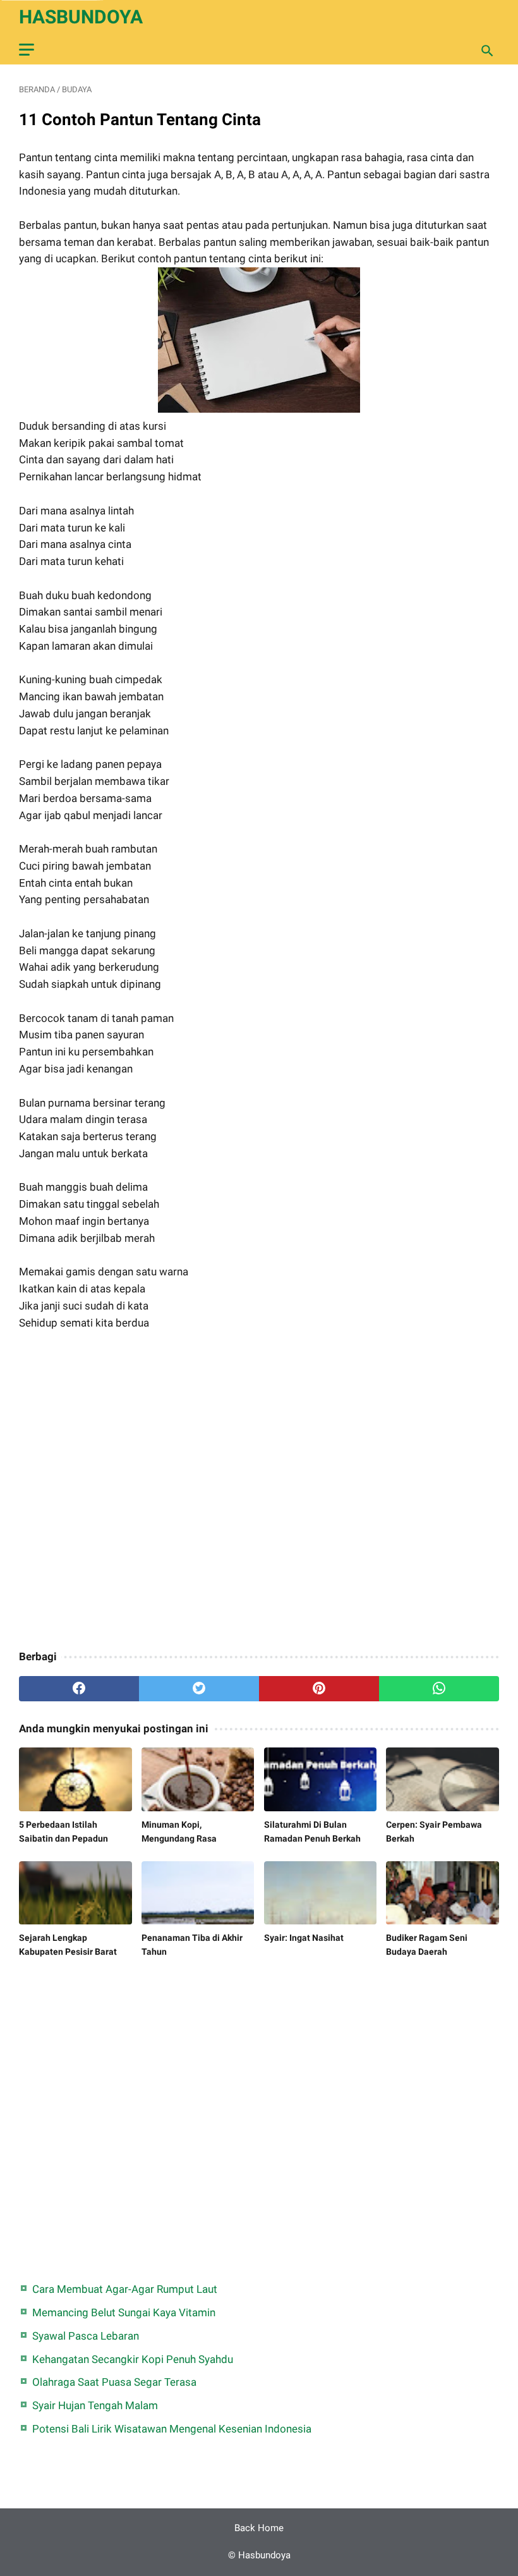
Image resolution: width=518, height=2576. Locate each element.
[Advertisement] (259, 1492)
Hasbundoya (81, 17)
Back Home (259, 2528)
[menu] (27, 50)
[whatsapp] (439, 1689)
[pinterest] (319, 1689)
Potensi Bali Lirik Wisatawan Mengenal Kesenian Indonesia (172, 2429)
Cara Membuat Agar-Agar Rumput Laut (125, 2289)
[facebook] (79, 1689)
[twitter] (199, 1689)
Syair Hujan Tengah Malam (95, 2405)
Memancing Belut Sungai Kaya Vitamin (124, 2312)
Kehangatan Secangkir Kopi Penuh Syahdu (133, 2359)
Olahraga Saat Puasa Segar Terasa (114, 2382)
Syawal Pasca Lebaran (86, 2336)
